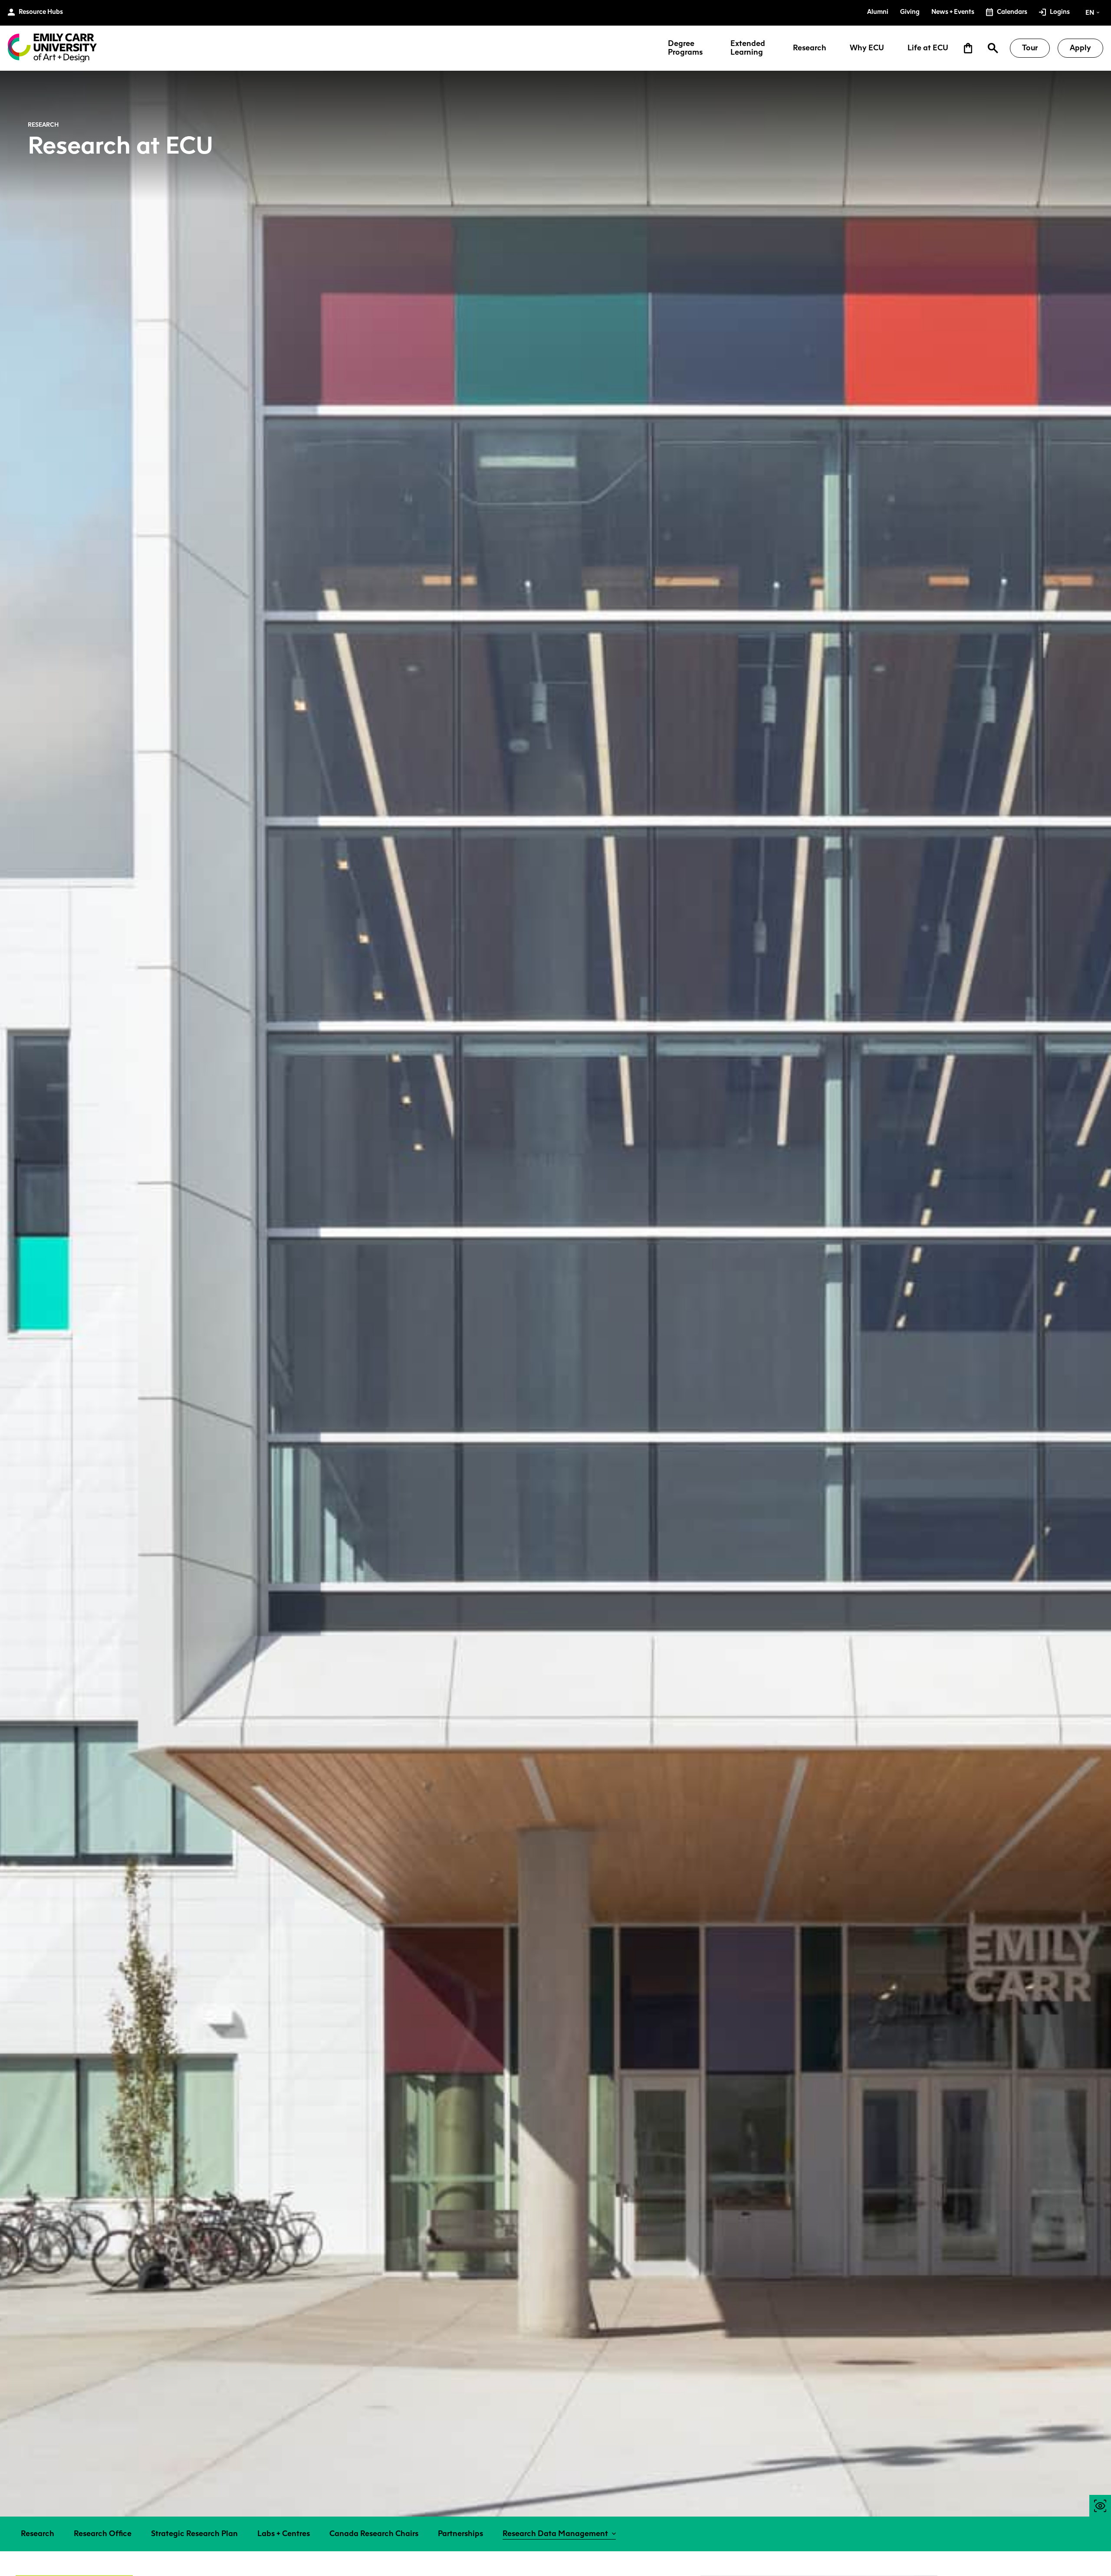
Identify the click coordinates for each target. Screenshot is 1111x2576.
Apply (1080, 48)
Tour (1030, 48)
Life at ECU (928, 48)
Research (810, 48)
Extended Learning (748, 48)
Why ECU (867, 48)
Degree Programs (685, 48)
